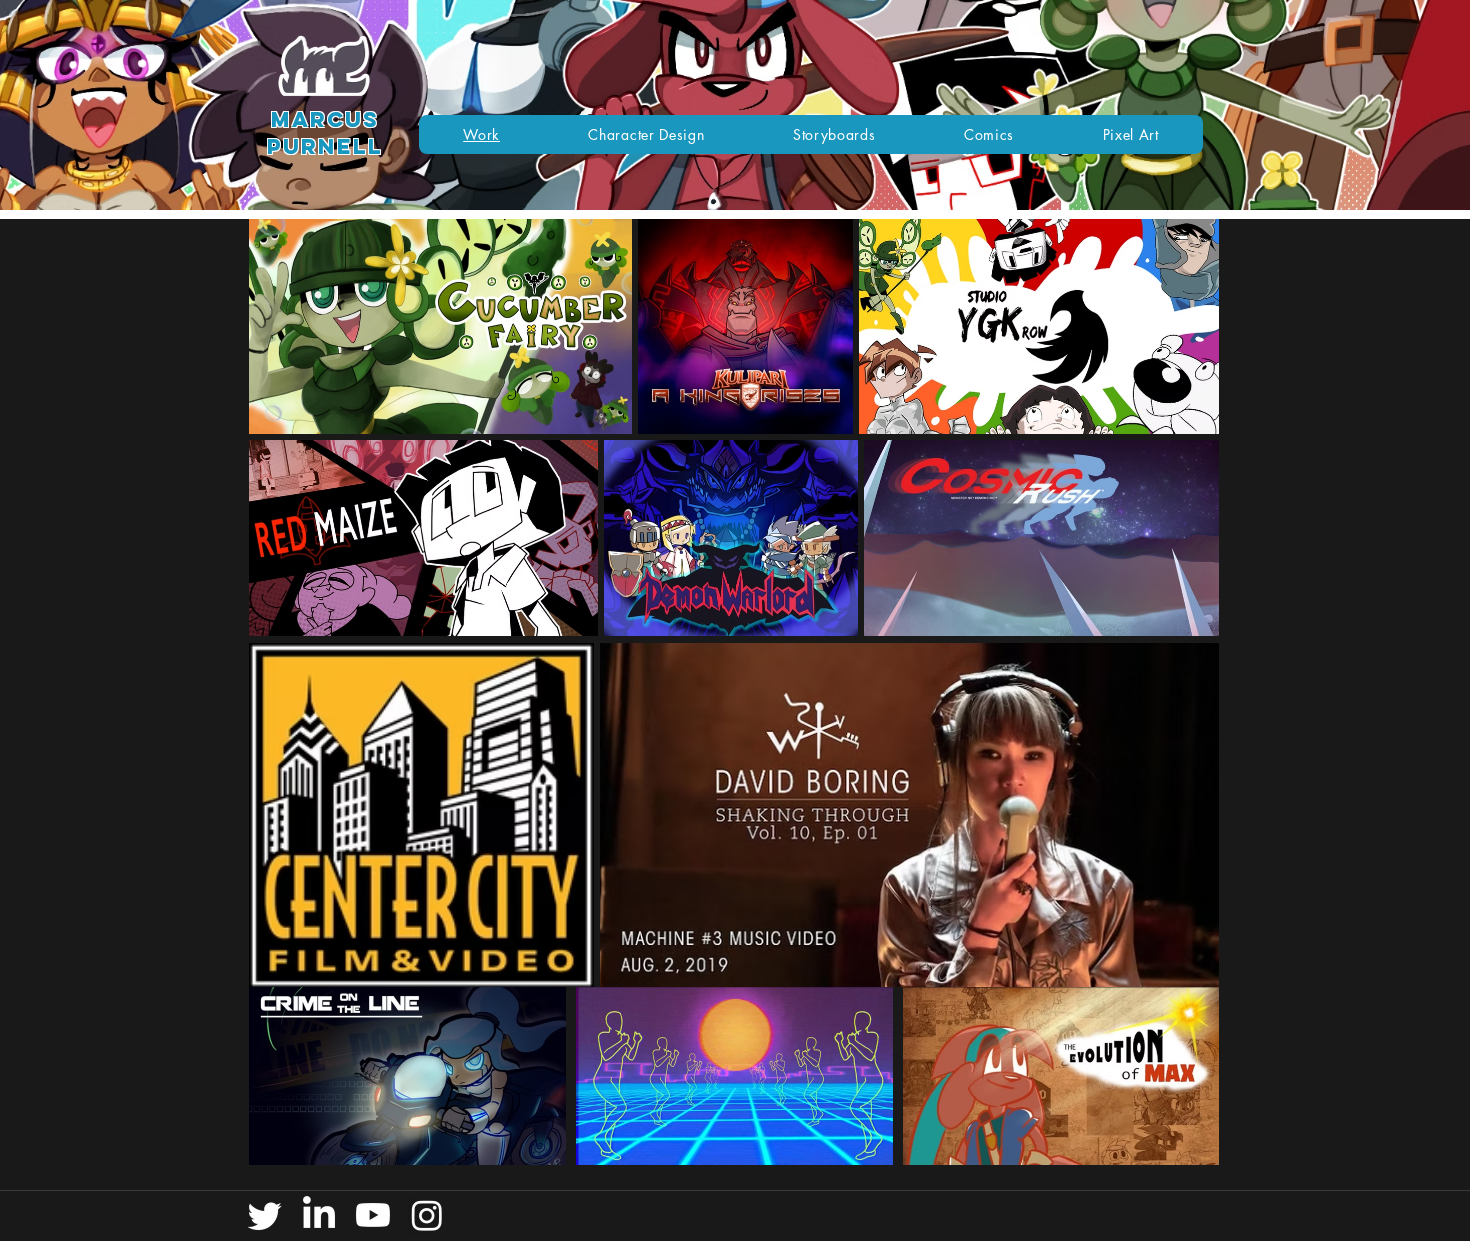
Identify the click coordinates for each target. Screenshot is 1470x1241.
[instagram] (427, 1215)
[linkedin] (319, 1215)
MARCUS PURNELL (325, 133)
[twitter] (265, 1215)
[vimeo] (373, 1215)
